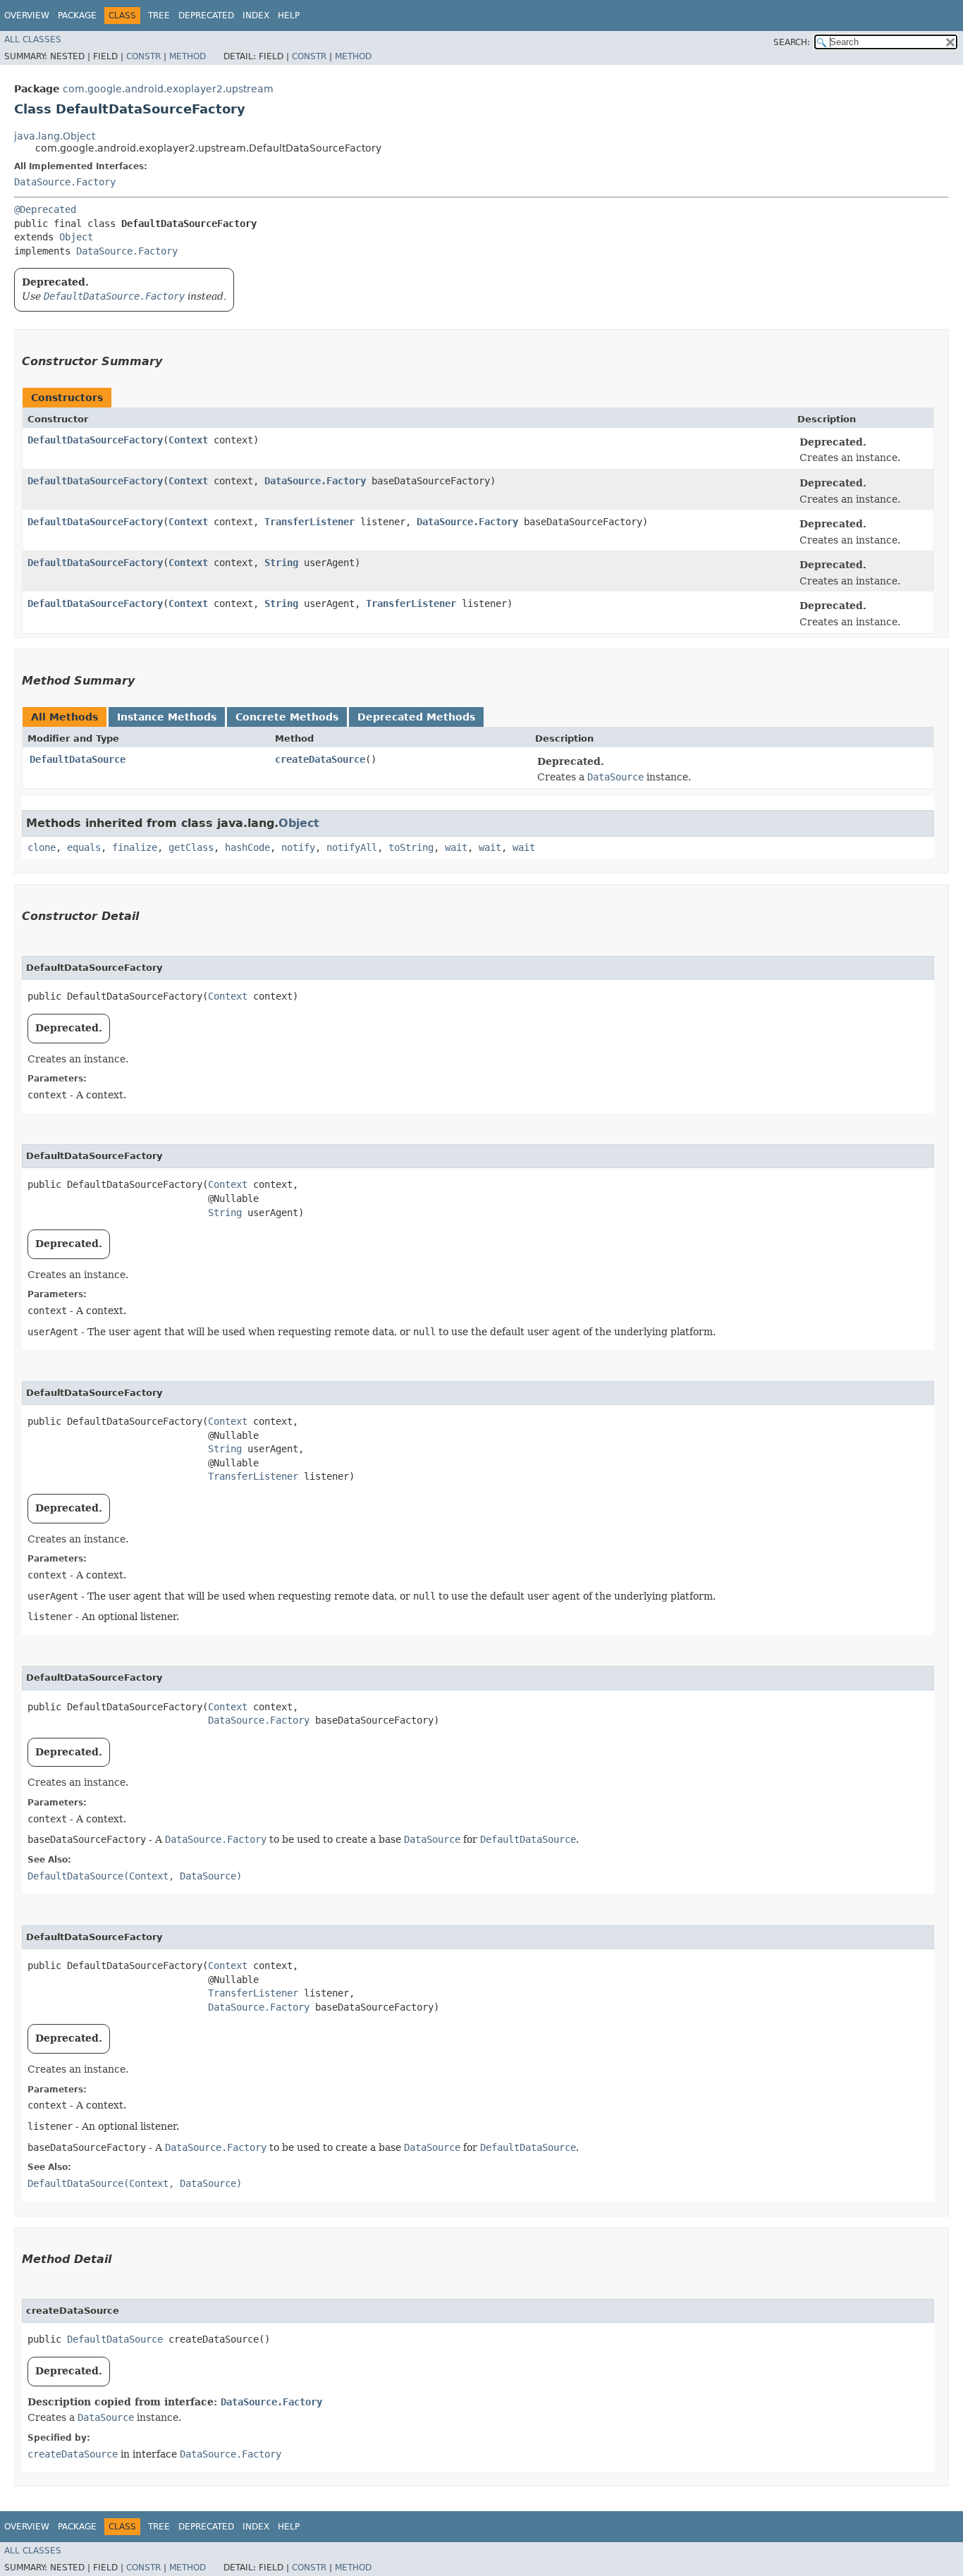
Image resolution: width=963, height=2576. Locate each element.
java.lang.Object (55, 136)
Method (188, 56)
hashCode (247, 847)
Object (76, 237)
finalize (135, 847)
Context (188, 440)
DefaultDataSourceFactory (95, 440)
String (281, 563)
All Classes (33, 39)
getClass (191, 847)
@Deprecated (45, 209)
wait (456, 847)
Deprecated (206, 16)
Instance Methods (167, 717)
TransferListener (309, 522)
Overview (27, 16)
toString (411, 847)
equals (84, 847)
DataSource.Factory (65, 182)
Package (77, 16)
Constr (143, 56)
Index (256, 16)
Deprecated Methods (416, 717)
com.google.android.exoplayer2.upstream (168, 89)
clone (42, 847)
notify (298, 847)
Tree (159, 16)
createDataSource (320, 759)
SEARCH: (792, 42)
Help (289, 16)
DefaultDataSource (78, 759)
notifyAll (352, 847)
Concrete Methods (287, 717)
